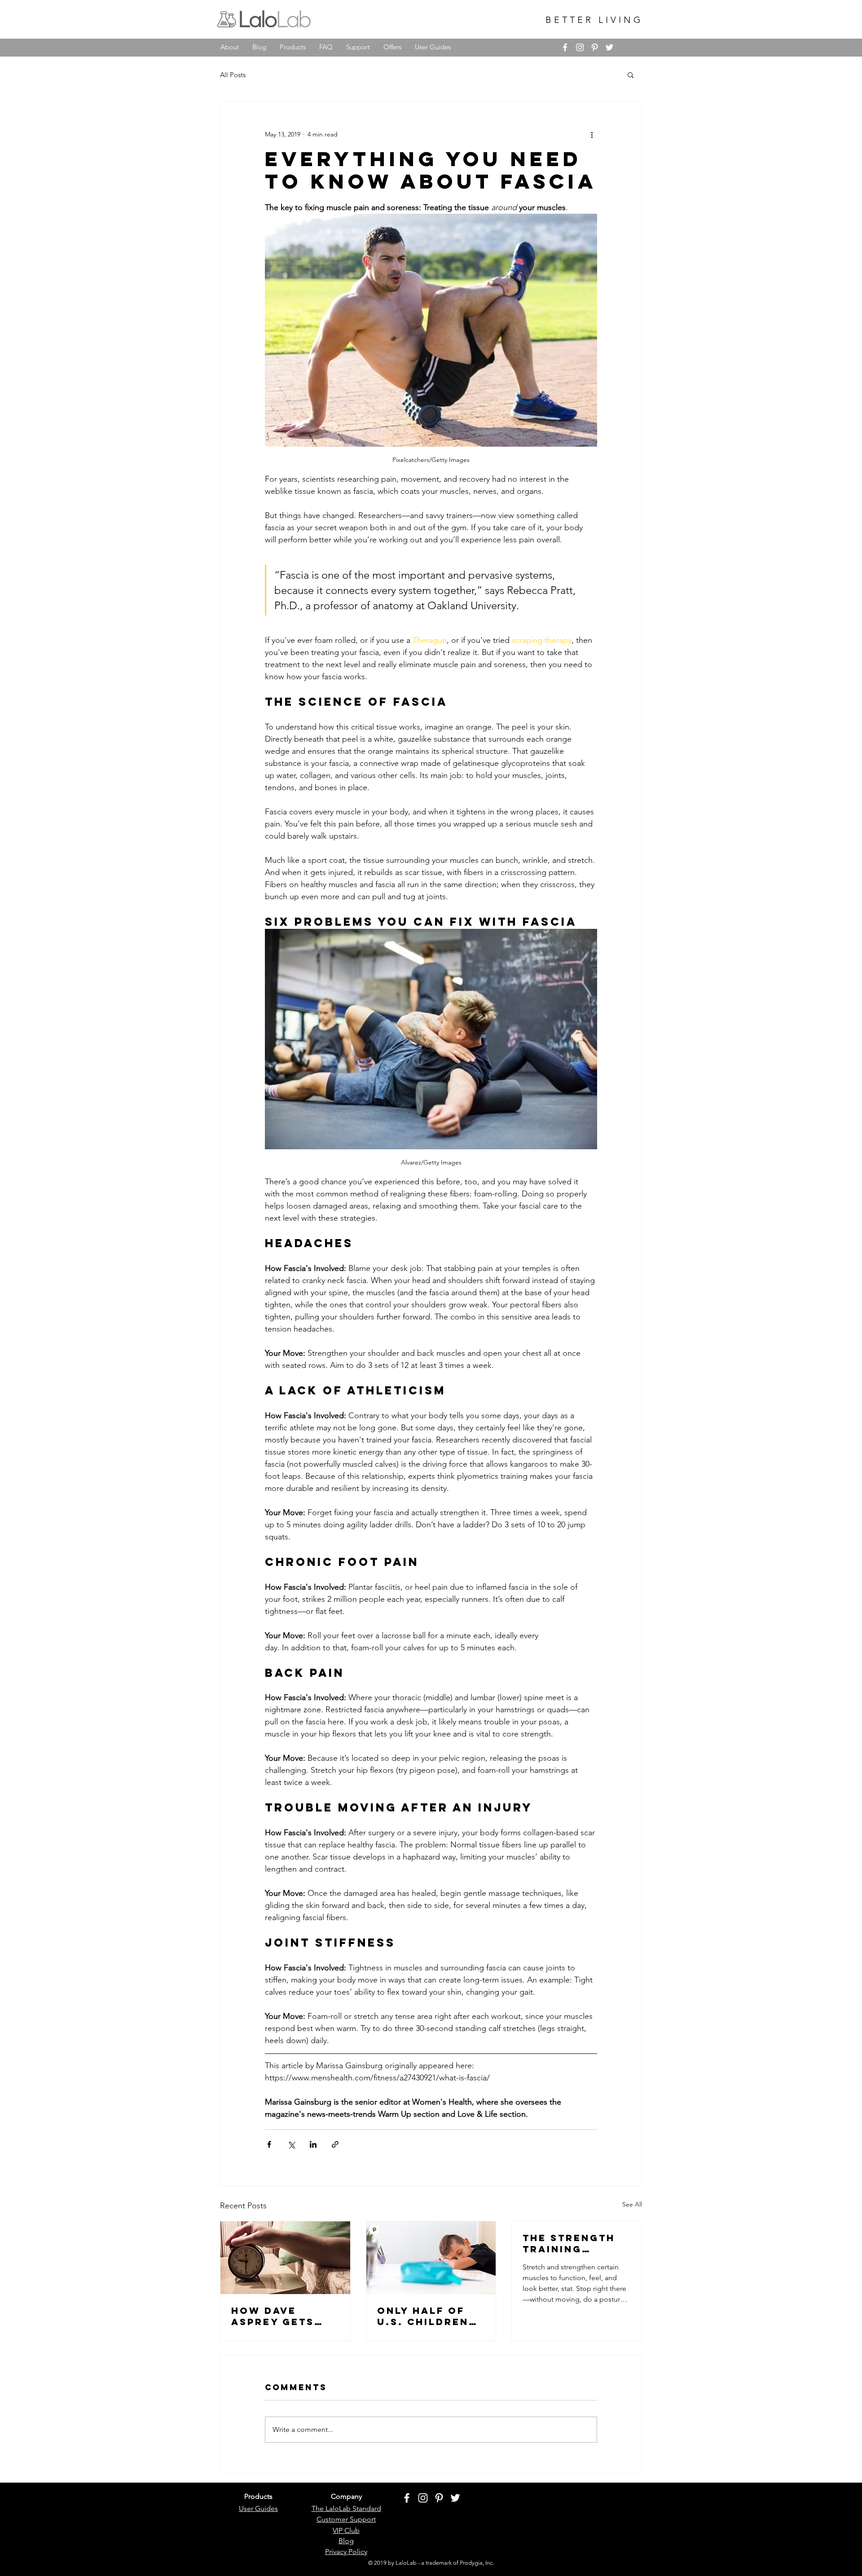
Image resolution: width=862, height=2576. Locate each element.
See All (632, 2204)
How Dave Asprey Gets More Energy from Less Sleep (275, 2316)
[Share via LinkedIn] (313, 2144)
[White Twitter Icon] (609, 47)
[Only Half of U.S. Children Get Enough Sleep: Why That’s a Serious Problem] (431, 2258)
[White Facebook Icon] (565, 47)
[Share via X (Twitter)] (291, 2144)
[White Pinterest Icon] (595, 47)
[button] (631, 75)
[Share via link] (335, 2144)
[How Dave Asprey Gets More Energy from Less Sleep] (285, 2258)
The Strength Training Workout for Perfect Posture (569, 2243)
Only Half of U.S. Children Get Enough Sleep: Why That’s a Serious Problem (423, 2316)
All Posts (233, 75)
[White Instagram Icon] (580, 47)
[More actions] (592, 134)
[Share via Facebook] (269, 2144)
